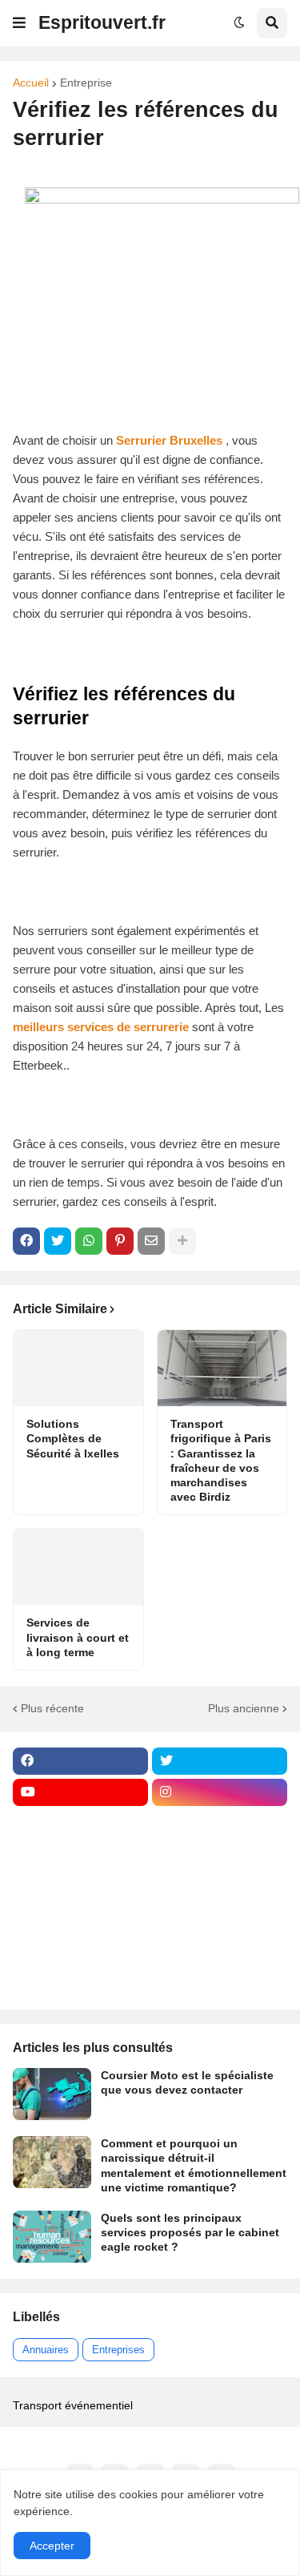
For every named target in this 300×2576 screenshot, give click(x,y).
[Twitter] (58, 1241)
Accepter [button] (52, 2546)
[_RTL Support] (80, 1917)
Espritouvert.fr (102, 22)
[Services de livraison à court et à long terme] (78, 1567)
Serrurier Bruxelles (169, 440)
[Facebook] (26, 1241)
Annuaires (46, 2350)
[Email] (151, 1241)
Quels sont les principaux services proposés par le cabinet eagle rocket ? (190, 2232)
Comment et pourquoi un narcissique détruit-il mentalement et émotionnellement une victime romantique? (194, 2165)
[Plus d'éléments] (182, 1241)
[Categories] (80, 1949)
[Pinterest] (120, 1241)
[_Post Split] (220, 1855)
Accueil (31, 83)
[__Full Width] (80, 1824)
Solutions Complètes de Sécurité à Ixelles (73, 1438)
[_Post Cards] (80, 1855)
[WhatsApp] (89, 1241)
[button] (19, 23)
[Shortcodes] (80, 1980)
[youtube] (80, 1792)
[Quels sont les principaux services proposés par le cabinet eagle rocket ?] (52, 2237)
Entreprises (118, 2350)
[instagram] (220, 1792)
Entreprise (86, 83)
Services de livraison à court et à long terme (78, 1637)
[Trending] (220, 1917)
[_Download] (80, 1886)
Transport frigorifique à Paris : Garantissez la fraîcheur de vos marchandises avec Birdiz (221, 1460)
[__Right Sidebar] (220, 1824)
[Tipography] (220, 1949)
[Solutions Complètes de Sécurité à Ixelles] (78, 1368)
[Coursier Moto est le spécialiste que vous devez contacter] (52, 2094)
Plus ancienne (244, 1708)
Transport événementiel (73, 2405)
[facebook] (80, 1761)
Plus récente (52, 1708)
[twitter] (220, 1761)
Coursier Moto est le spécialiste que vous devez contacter (187, 2082)
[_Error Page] (220, 1886)
